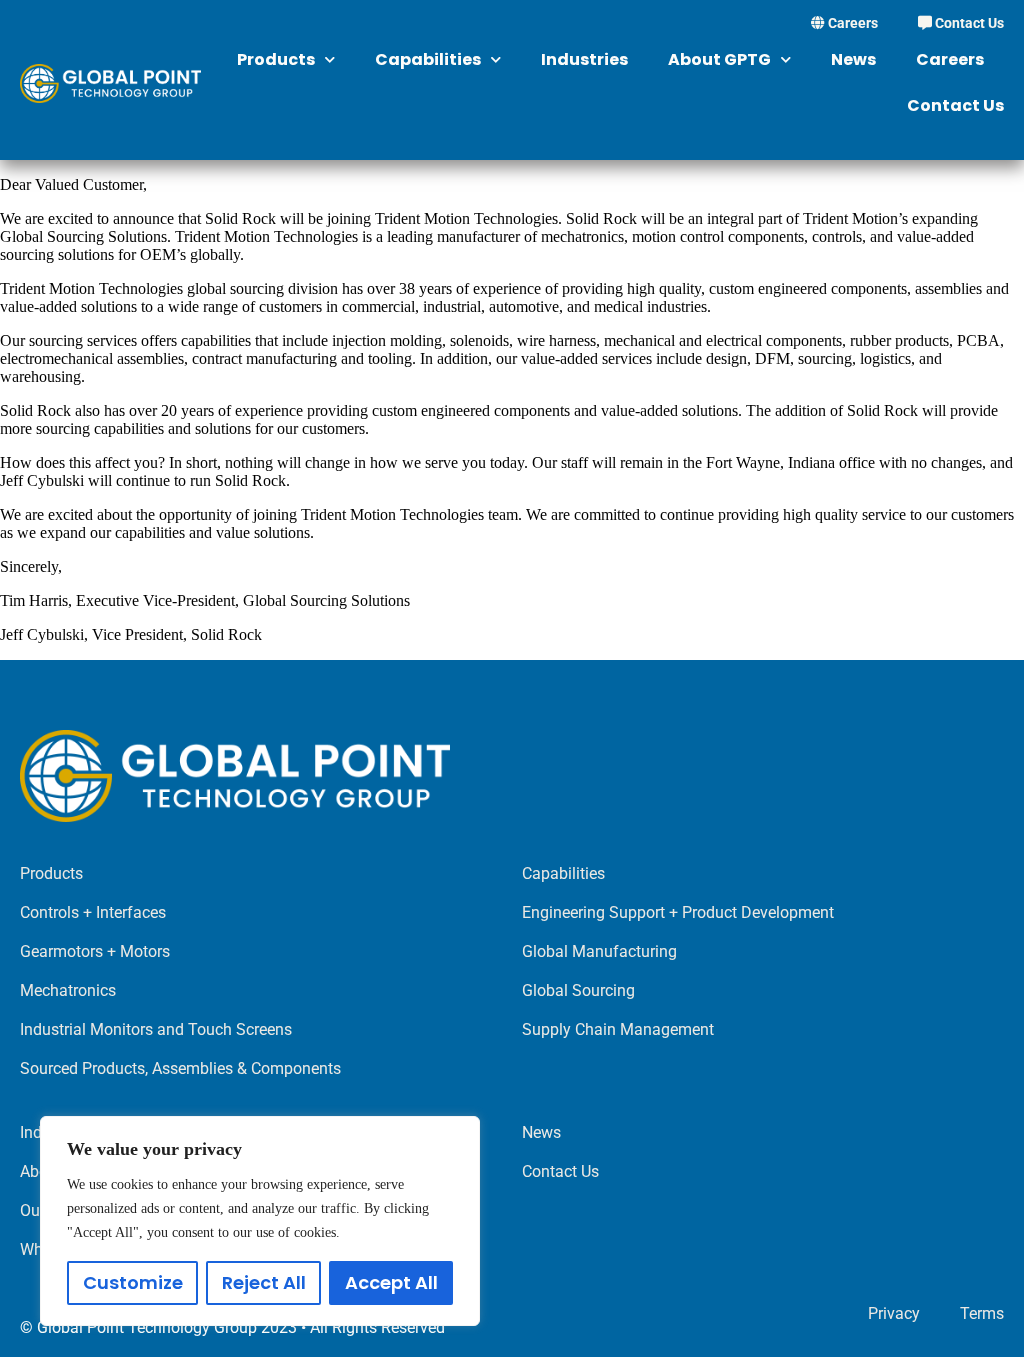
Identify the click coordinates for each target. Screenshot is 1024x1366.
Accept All (391, 1282)
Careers (851, 23)
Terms (982, 1313)
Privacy (894, 1313)
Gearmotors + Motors (95, 951)
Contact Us (968, 23)
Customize (133, 1282)
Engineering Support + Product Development (678, 912)
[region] (260, 1221)
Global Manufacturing (599, 951)
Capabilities (428, 59)
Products (276, 59)
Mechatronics (68, 990)
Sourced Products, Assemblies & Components (180, 1068)
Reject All (264, 1282)
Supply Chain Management (618, 1029)
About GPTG (719, 59)
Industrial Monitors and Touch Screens (156, 1029)
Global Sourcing (578, 990)
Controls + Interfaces (93, 912)
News (853, 59)
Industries (584, 59)
